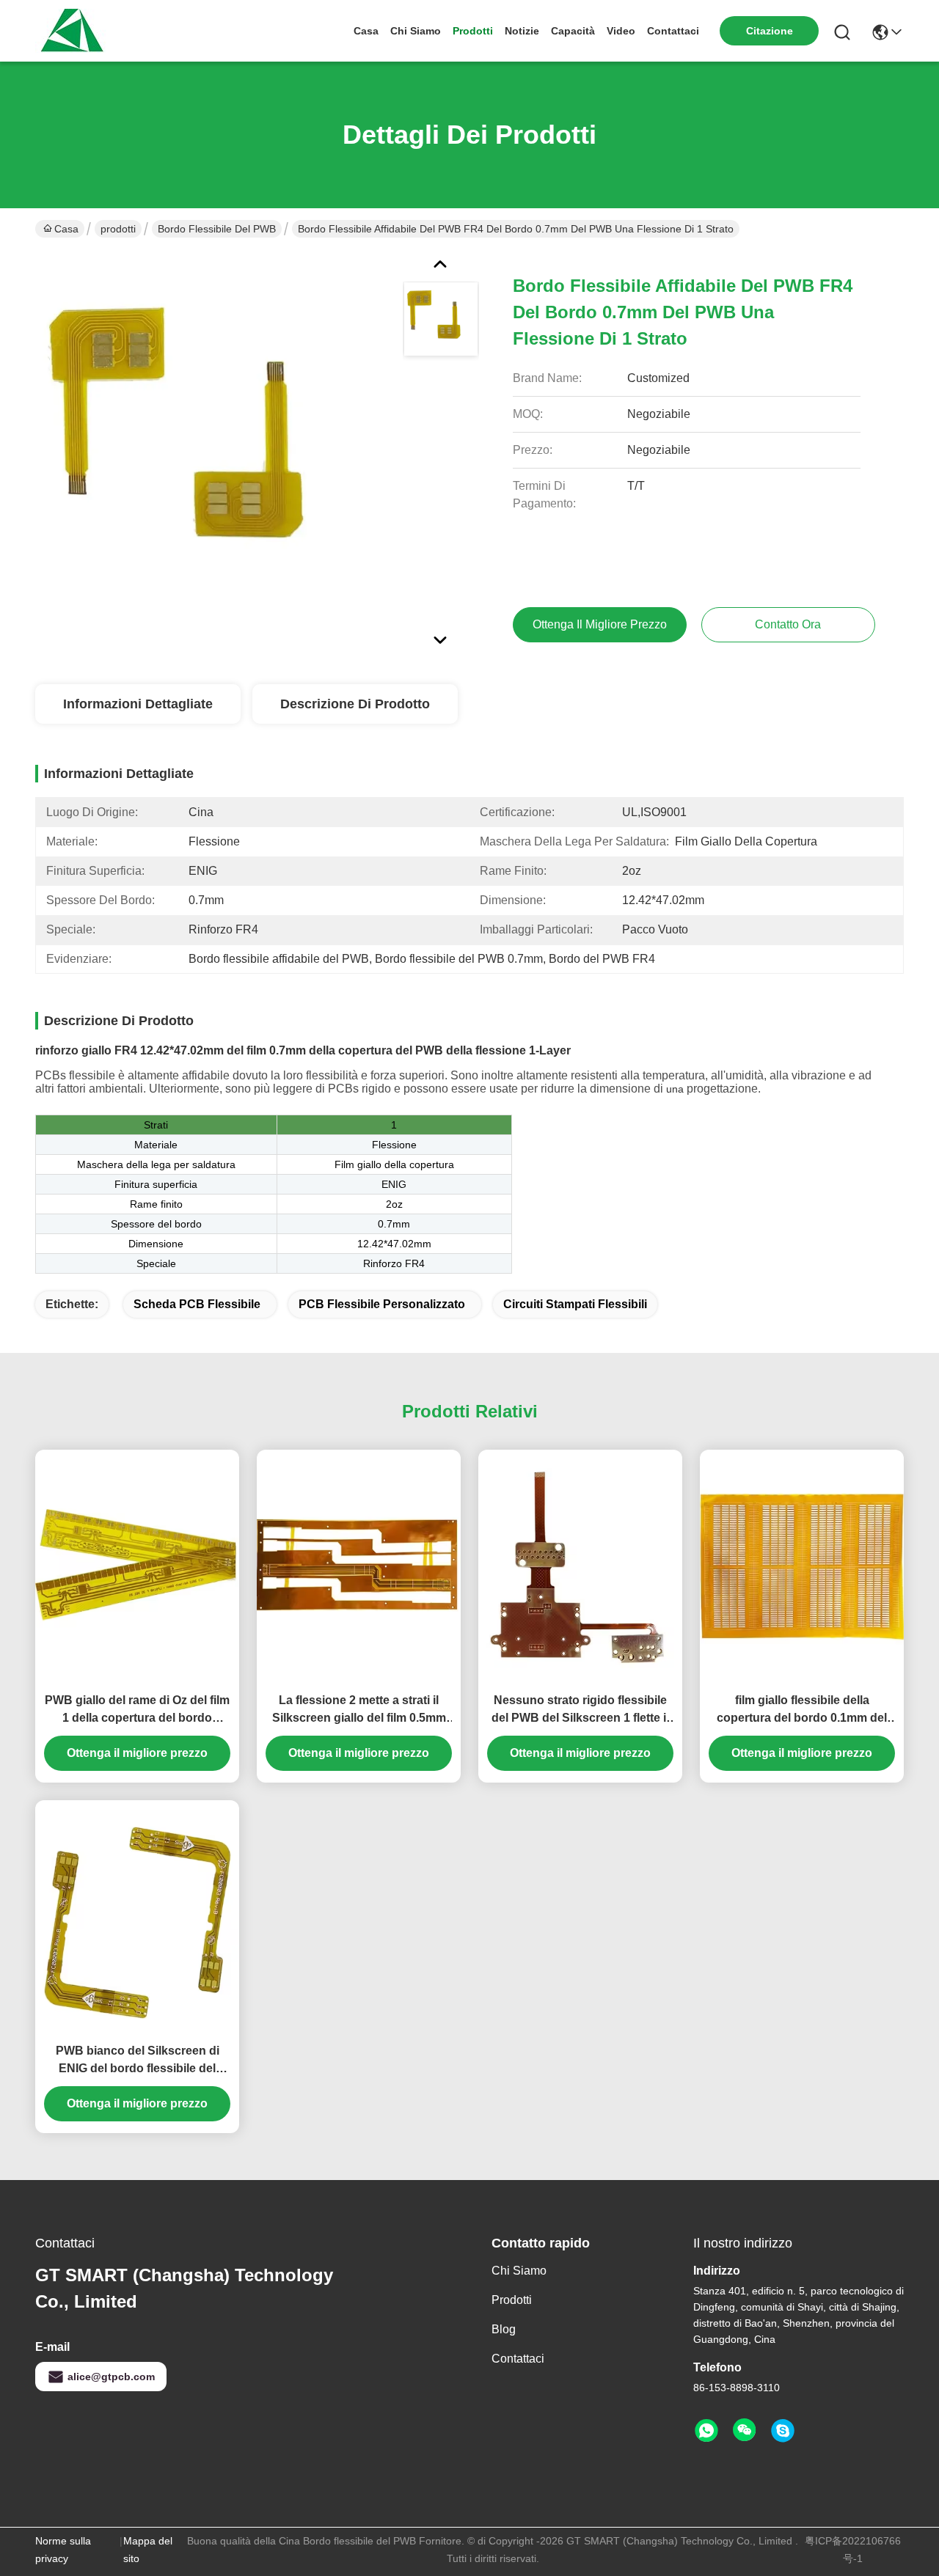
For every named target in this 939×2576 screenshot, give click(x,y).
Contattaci (673, 31)
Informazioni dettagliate (138, 704)
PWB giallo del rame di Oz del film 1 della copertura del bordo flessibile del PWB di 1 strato (137, 1710)
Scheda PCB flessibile (197, 1304)
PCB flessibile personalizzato (382, 1304)
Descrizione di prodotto (355, 704)
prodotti (473, 31)
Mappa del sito (148, 2550)
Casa (366, 31)
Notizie (522, 31)
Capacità (573, 31)
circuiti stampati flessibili (575, 1304)
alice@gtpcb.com (111, 2377)
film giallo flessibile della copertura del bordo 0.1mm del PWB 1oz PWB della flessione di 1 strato (802, 1710)
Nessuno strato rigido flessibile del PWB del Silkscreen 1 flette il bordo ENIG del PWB (580, 1710)
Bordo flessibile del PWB (217, 229)
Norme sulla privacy (63, 2550)
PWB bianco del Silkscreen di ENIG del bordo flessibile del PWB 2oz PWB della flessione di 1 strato (137, 2061)
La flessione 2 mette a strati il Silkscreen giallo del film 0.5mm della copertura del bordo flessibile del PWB (359, 1710)
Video (621, 31)
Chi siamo (416, 31)
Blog (504, 2329)
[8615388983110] (706, 2431)
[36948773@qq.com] (783, 2431)
